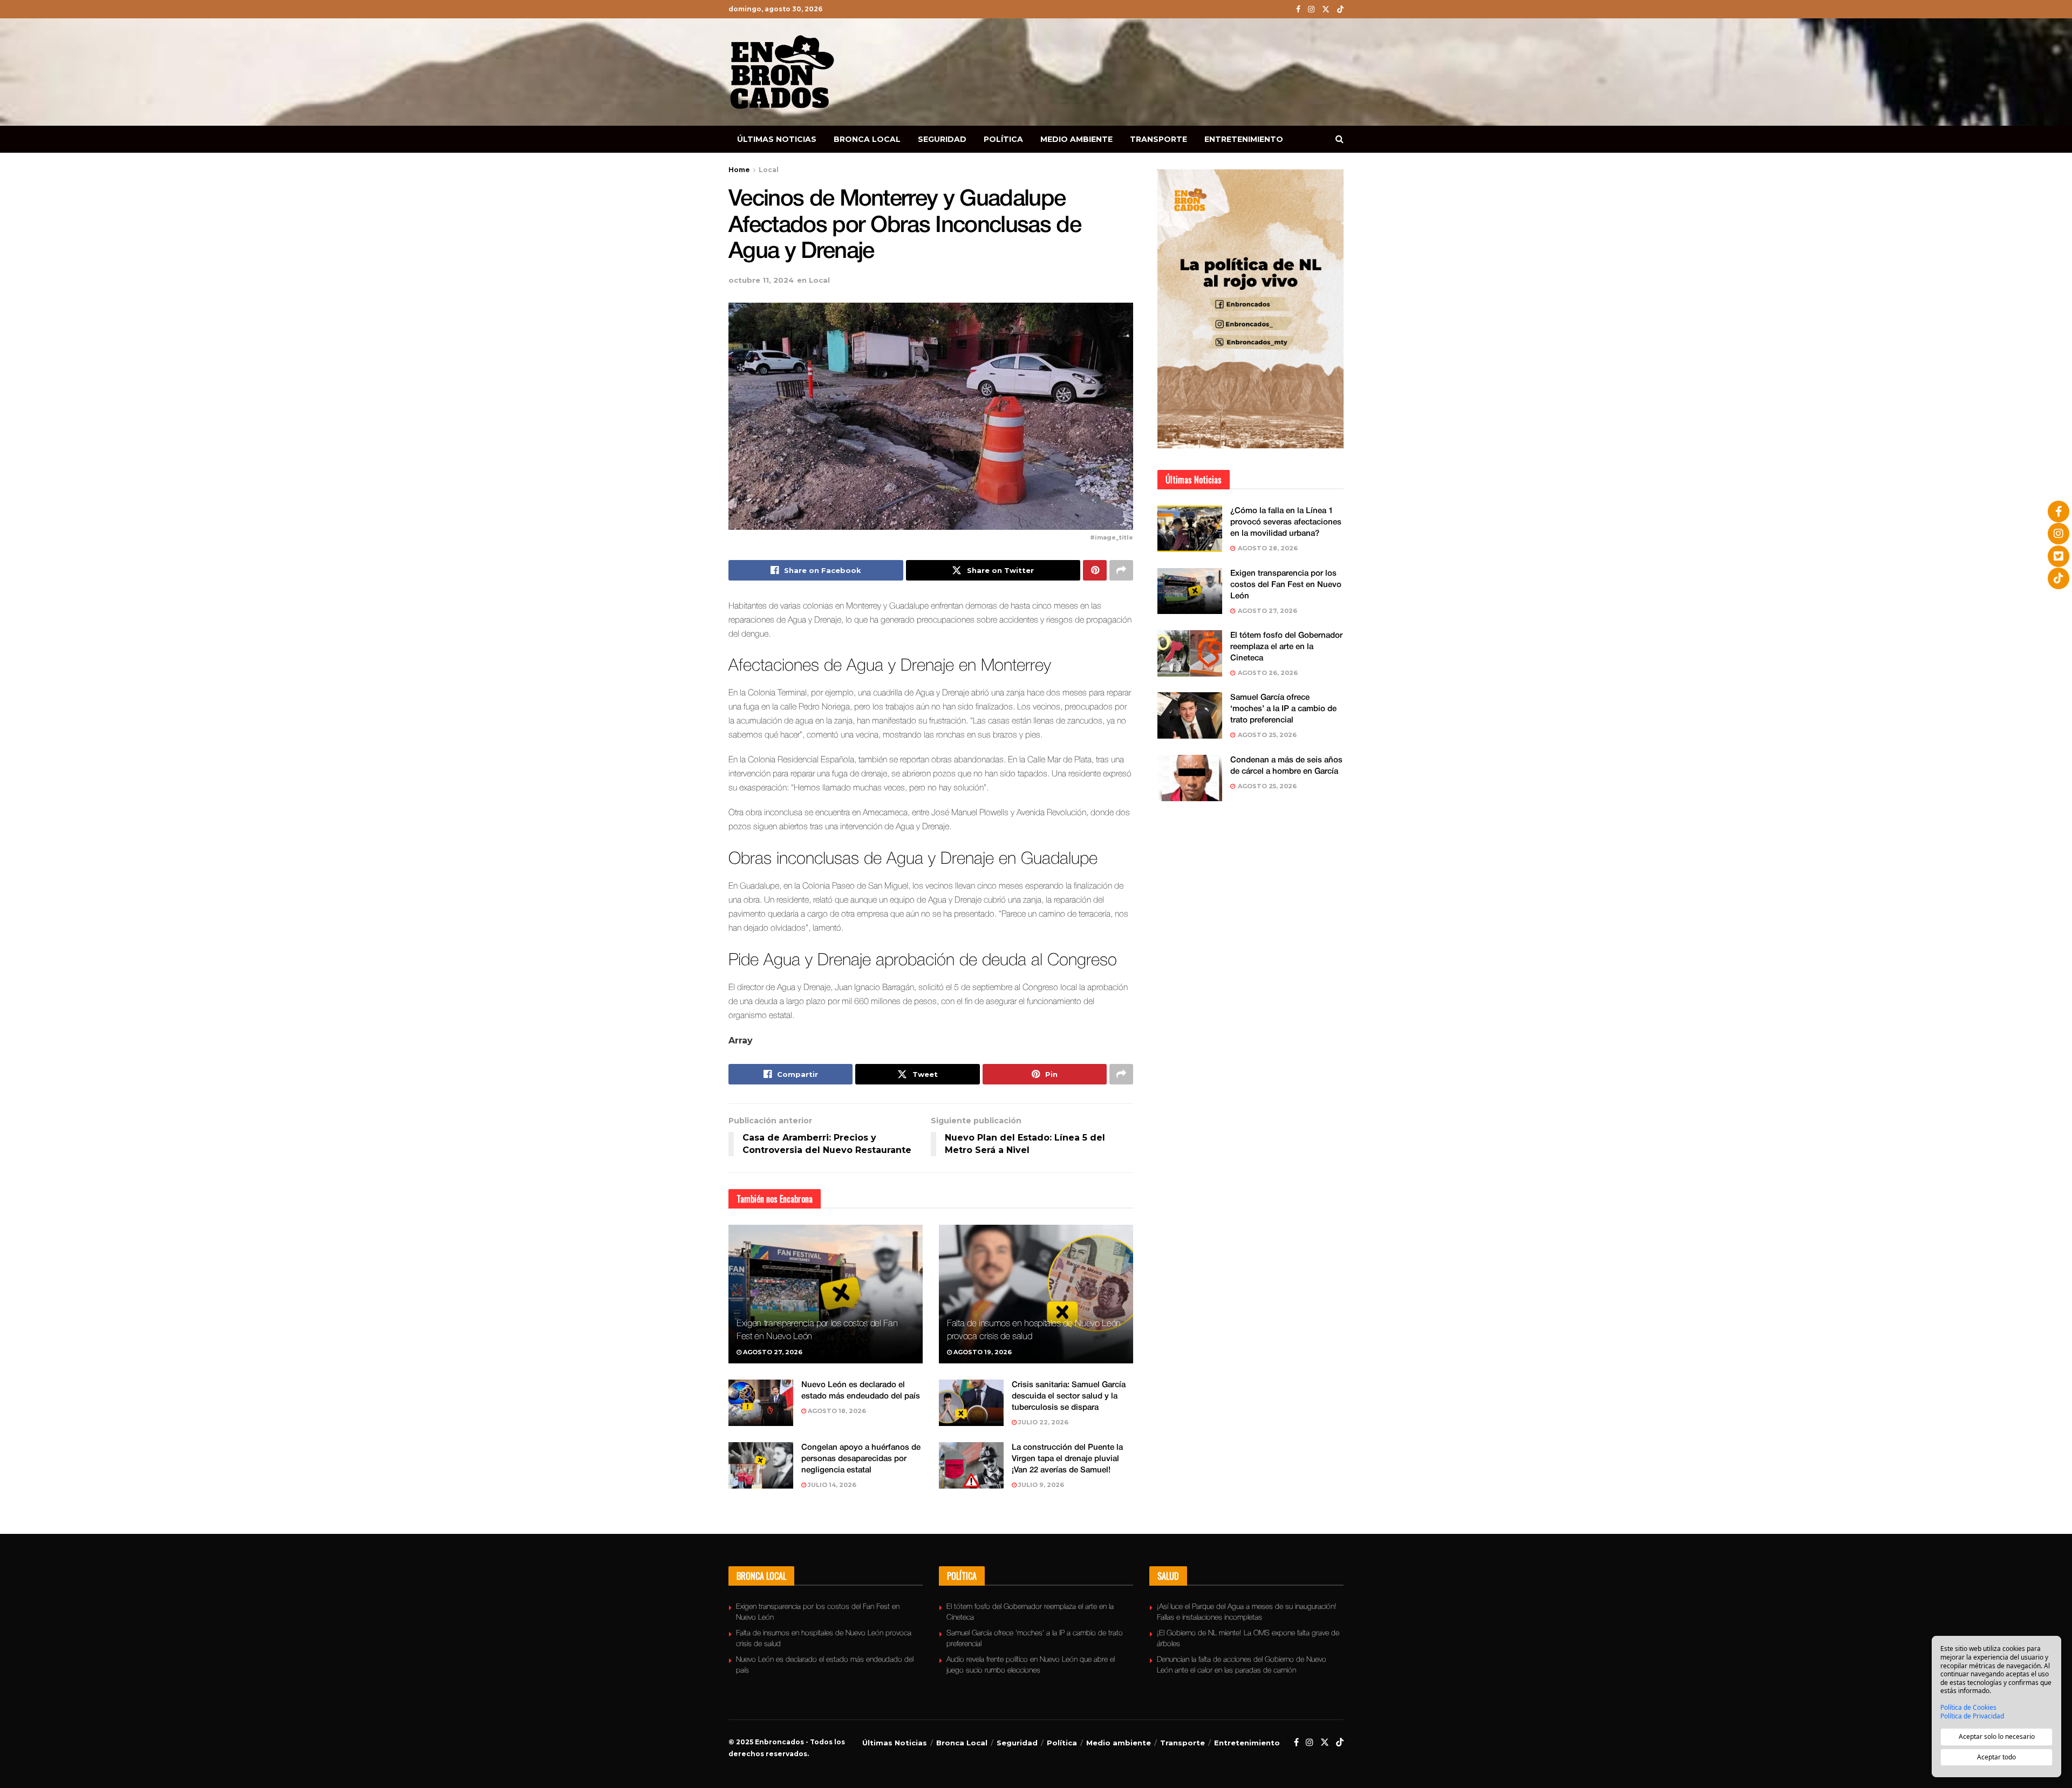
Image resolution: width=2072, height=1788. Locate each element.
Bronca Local (867, 139)
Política (1003, 139)
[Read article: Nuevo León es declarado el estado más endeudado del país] (761, 1403)
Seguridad (942, 139)
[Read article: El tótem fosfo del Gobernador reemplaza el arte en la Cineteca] (1190, 653)
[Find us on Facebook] (1298, 9)
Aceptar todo (1996, 1757)
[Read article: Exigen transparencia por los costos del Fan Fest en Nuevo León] (826, 1294)
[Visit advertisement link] (1250, 309)
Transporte (1158, 139)
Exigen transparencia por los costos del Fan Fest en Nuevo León (1286, 585)
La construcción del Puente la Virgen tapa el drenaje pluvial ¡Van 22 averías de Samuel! (1067, 1459)
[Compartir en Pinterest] (1095, 570)
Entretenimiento (1244, 139)
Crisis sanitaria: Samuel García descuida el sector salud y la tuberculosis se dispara (1069, 1396)
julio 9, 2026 (1040, 1485)
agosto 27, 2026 (772, 1352)
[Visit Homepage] (782, 72)
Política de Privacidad (1972, 1716)
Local (769, 170)
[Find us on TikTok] (1340, 10)
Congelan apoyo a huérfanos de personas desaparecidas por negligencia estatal (861, 1459)
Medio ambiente (1076, 139)
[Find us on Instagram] (1311, 9)
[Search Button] (1340, 139)
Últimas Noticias (777, 139)
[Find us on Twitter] (1326, 9)
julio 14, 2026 (831, 1485)
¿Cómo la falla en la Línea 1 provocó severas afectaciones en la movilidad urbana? (1286, 522)
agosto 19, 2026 (982, 1352)
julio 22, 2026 (1042, 1422)
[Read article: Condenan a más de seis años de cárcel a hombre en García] (1190, 778)
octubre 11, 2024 (761, 280)
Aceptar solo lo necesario (1997, 1736)
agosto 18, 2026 (836, 1411)
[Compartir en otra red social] (1121, 570)
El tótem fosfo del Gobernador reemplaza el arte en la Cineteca (1286, 647)
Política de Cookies (1968, 1708)
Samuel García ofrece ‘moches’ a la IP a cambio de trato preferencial (1283, 709)
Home (739, 170)
